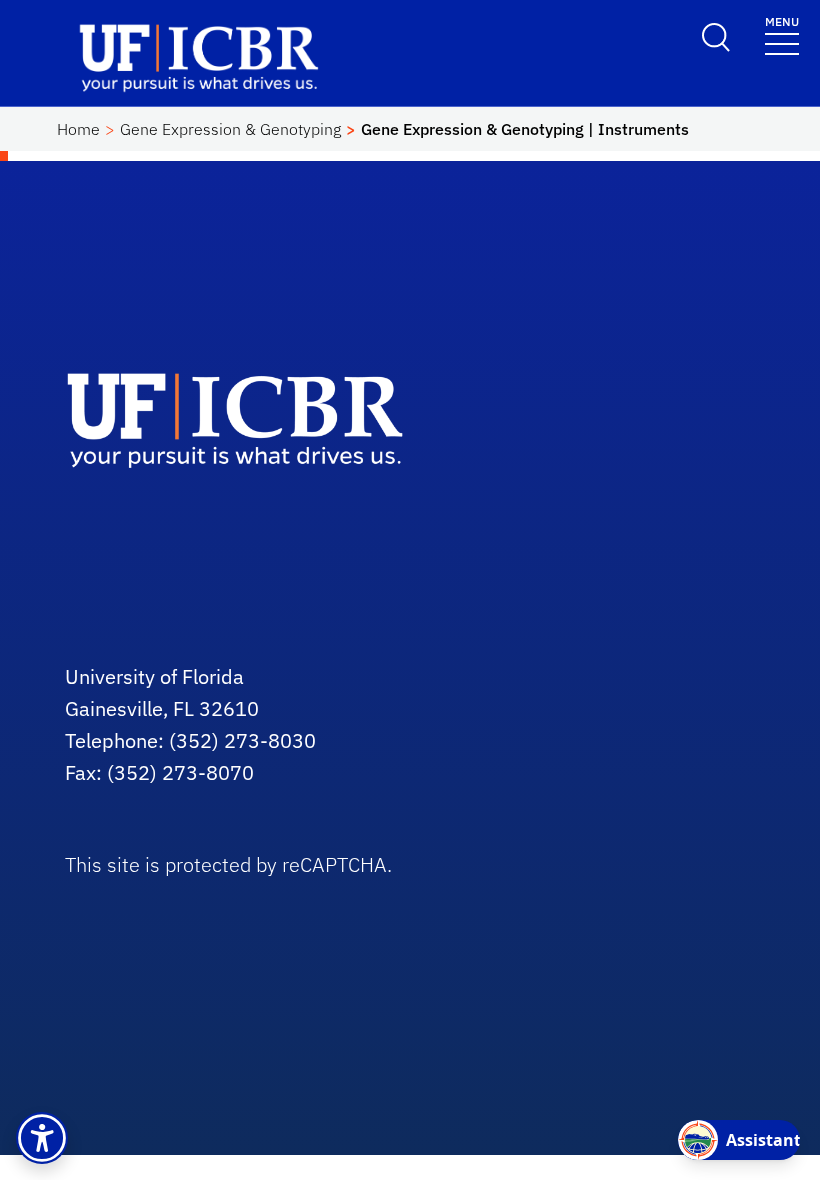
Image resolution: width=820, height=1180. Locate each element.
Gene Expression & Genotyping (230, 129)
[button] (42, 1138)
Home (78, 129)
